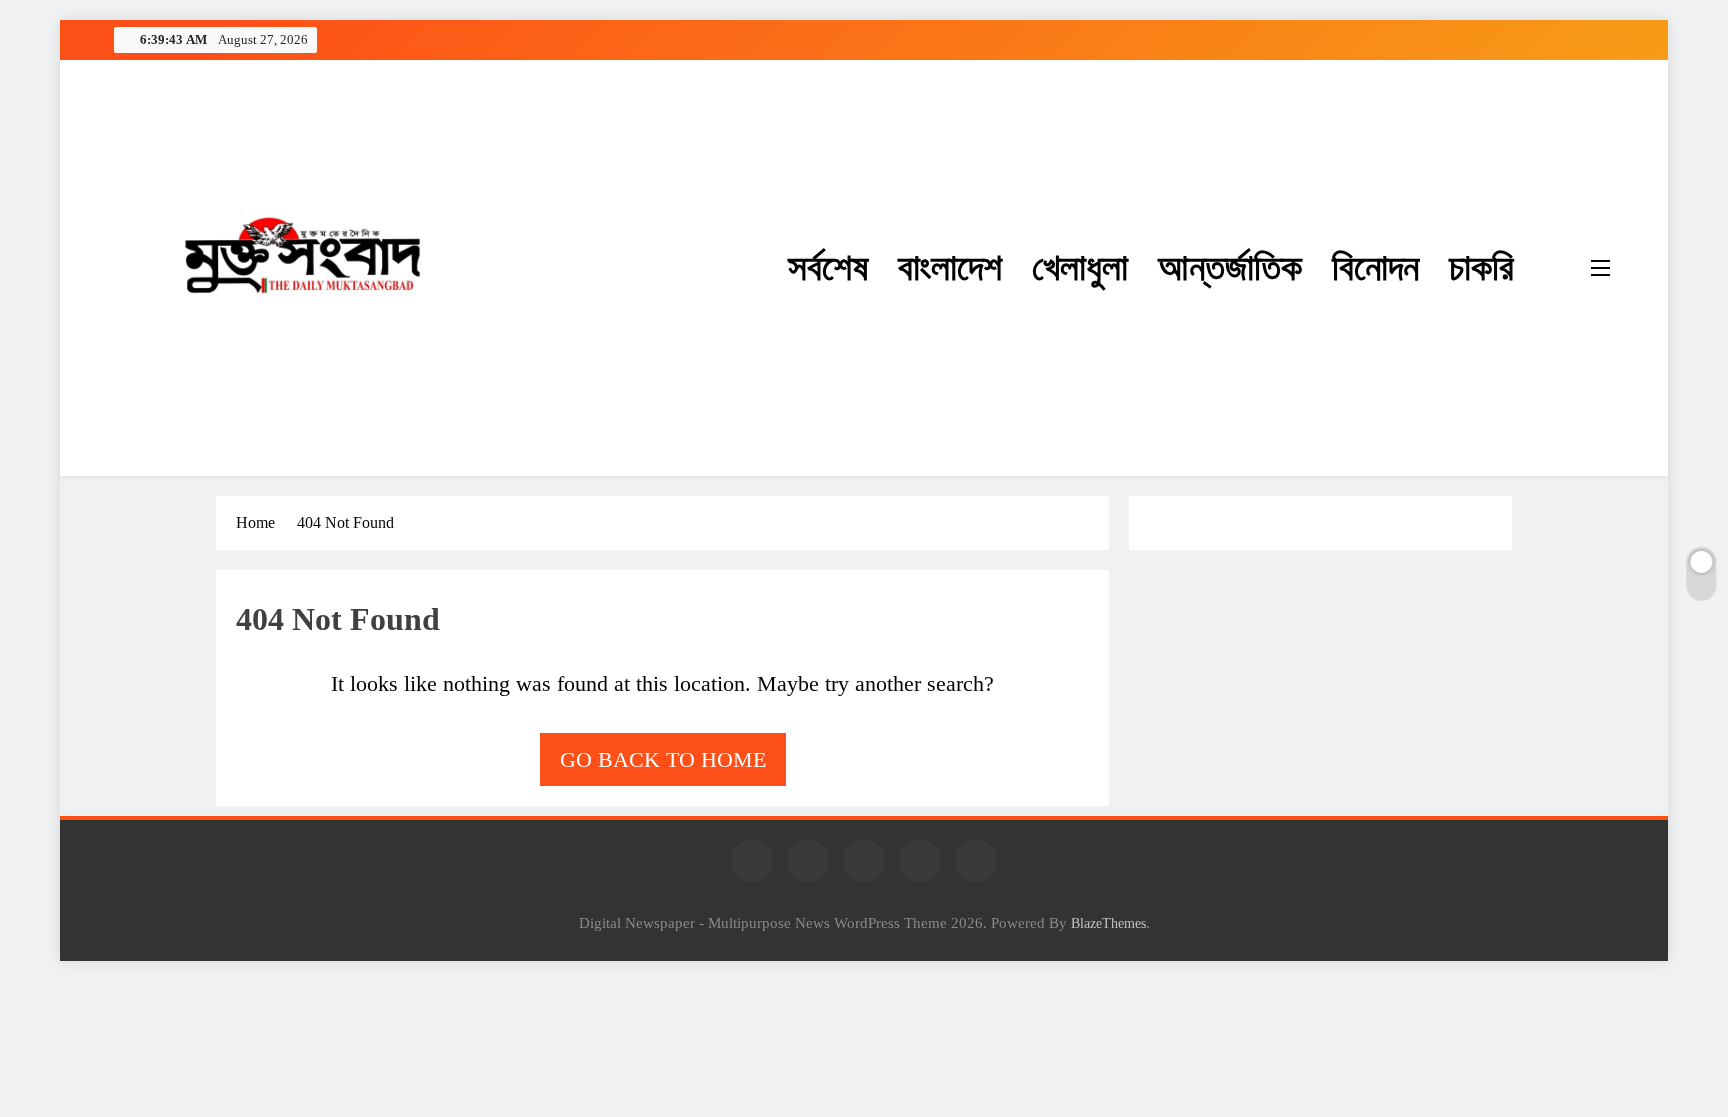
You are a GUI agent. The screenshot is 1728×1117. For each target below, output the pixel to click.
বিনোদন (1375, 267)
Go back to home (663, 759)
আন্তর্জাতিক (1230, 267)
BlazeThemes (1108, 923)
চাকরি (1481, 267)
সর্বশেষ (828, 267)
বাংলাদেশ (950, 267)
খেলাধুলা (1080, 267)
